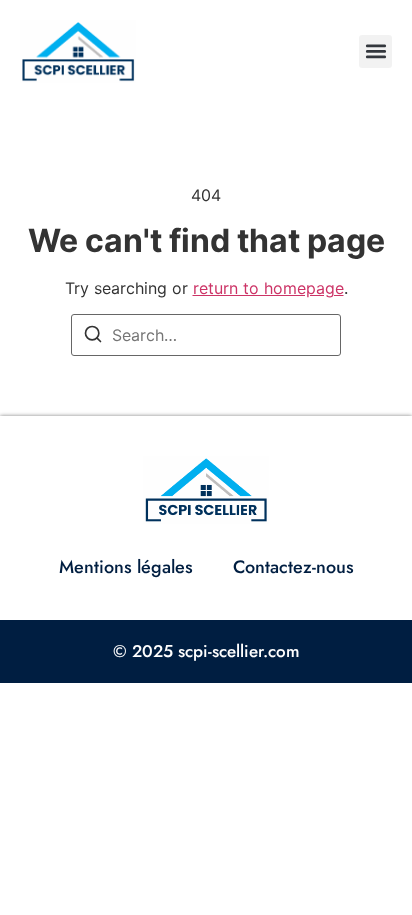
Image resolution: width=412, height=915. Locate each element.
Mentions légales (126, 567)
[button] (375, 51)
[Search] (93, 337)
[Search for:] (206, 335)
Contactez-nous (293, 567)
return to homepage (268, 288)
